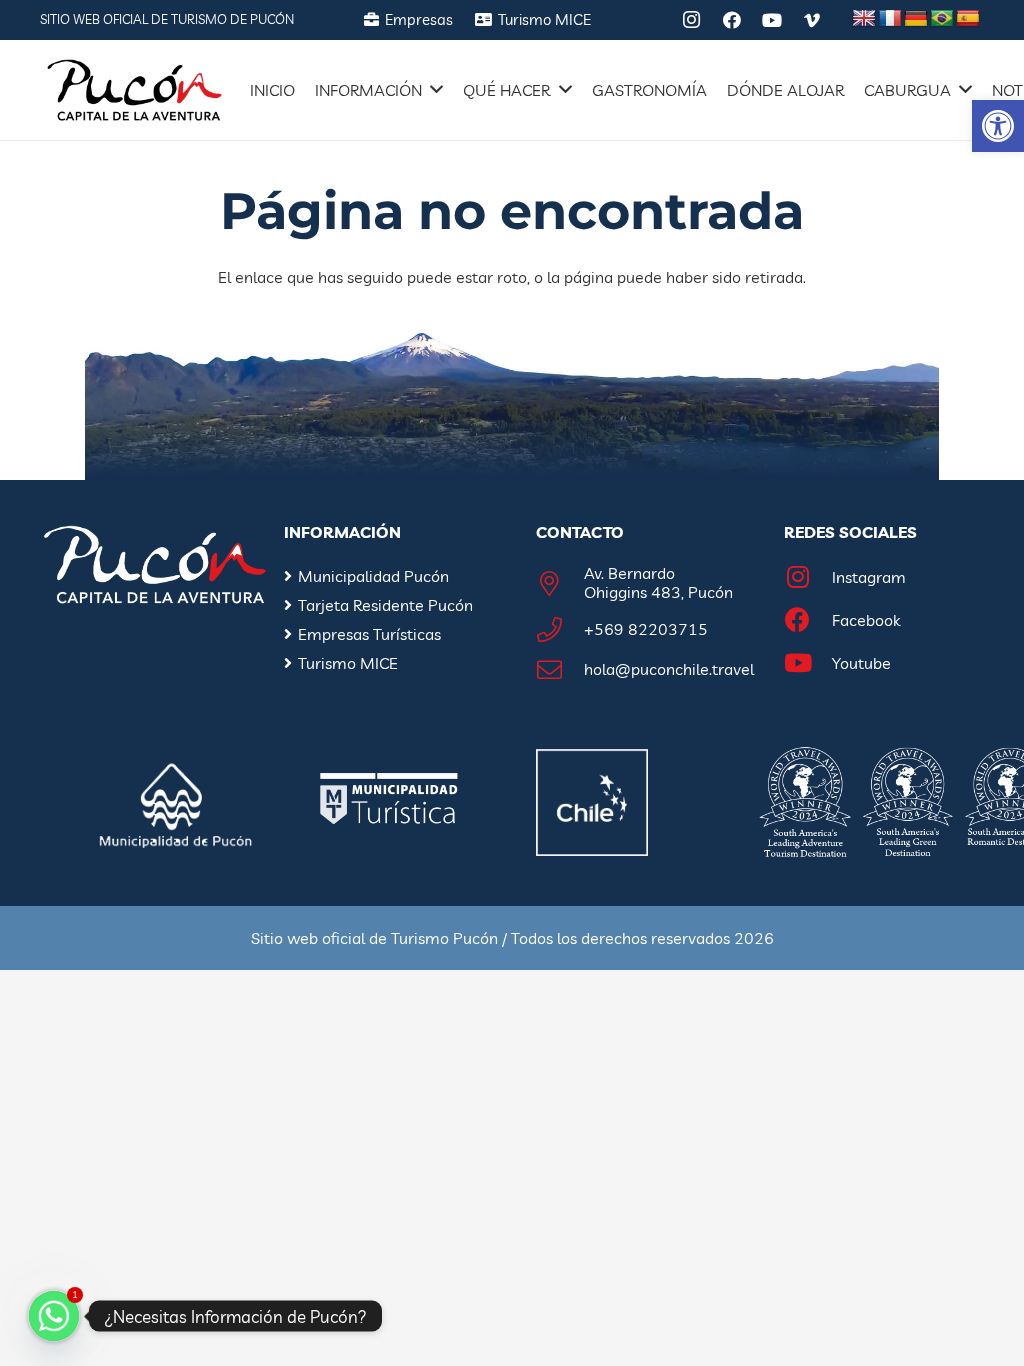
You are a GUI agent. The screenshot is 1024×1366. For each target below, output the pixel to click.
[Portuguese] (942, 19)
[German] (916, 19)
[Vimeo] (812, 20)
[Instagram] (692, 20)
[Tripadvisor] (652, 20)
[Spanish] (968, 19)
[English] (864, 19)
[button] (998, 126)
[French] (890, 19)
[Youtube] (808, 664)
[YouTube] (772, 20)
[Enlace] (134, 90)
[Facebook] (732, 20)
